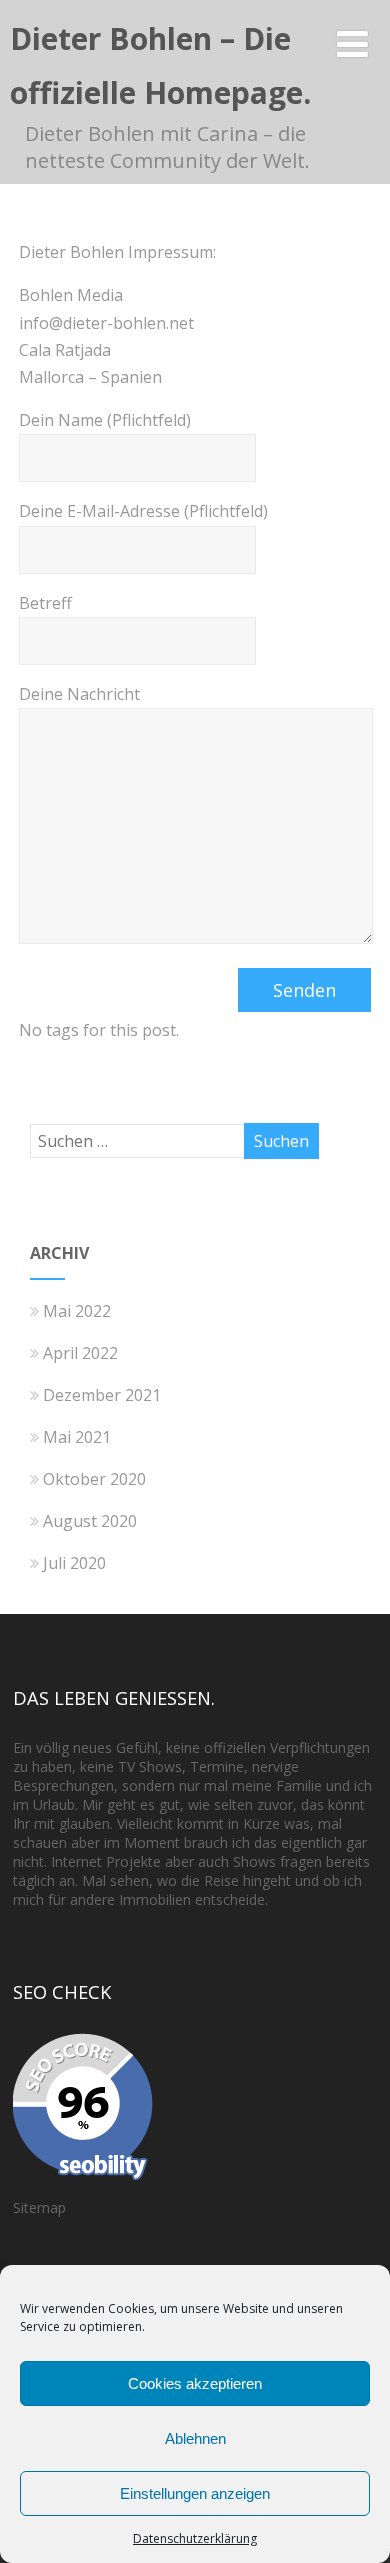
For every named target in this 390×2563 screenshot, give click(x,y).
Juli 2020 (74, 1563)
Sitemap (39, 2207)
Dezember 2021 (102, 1395)
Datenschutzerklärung (195, 2538)
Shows (160, 1766)
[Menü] (352, 43)
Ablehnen (195, 2438)
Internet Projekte (106, 1861)
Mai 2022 (77, 1311)
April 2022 (80, 1353)
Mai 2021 (77, 1437)
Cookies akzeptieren (195, 2383)
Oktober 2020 (94, 1479)
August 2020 (90, 1521)
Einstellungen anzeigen (195, 2493)
